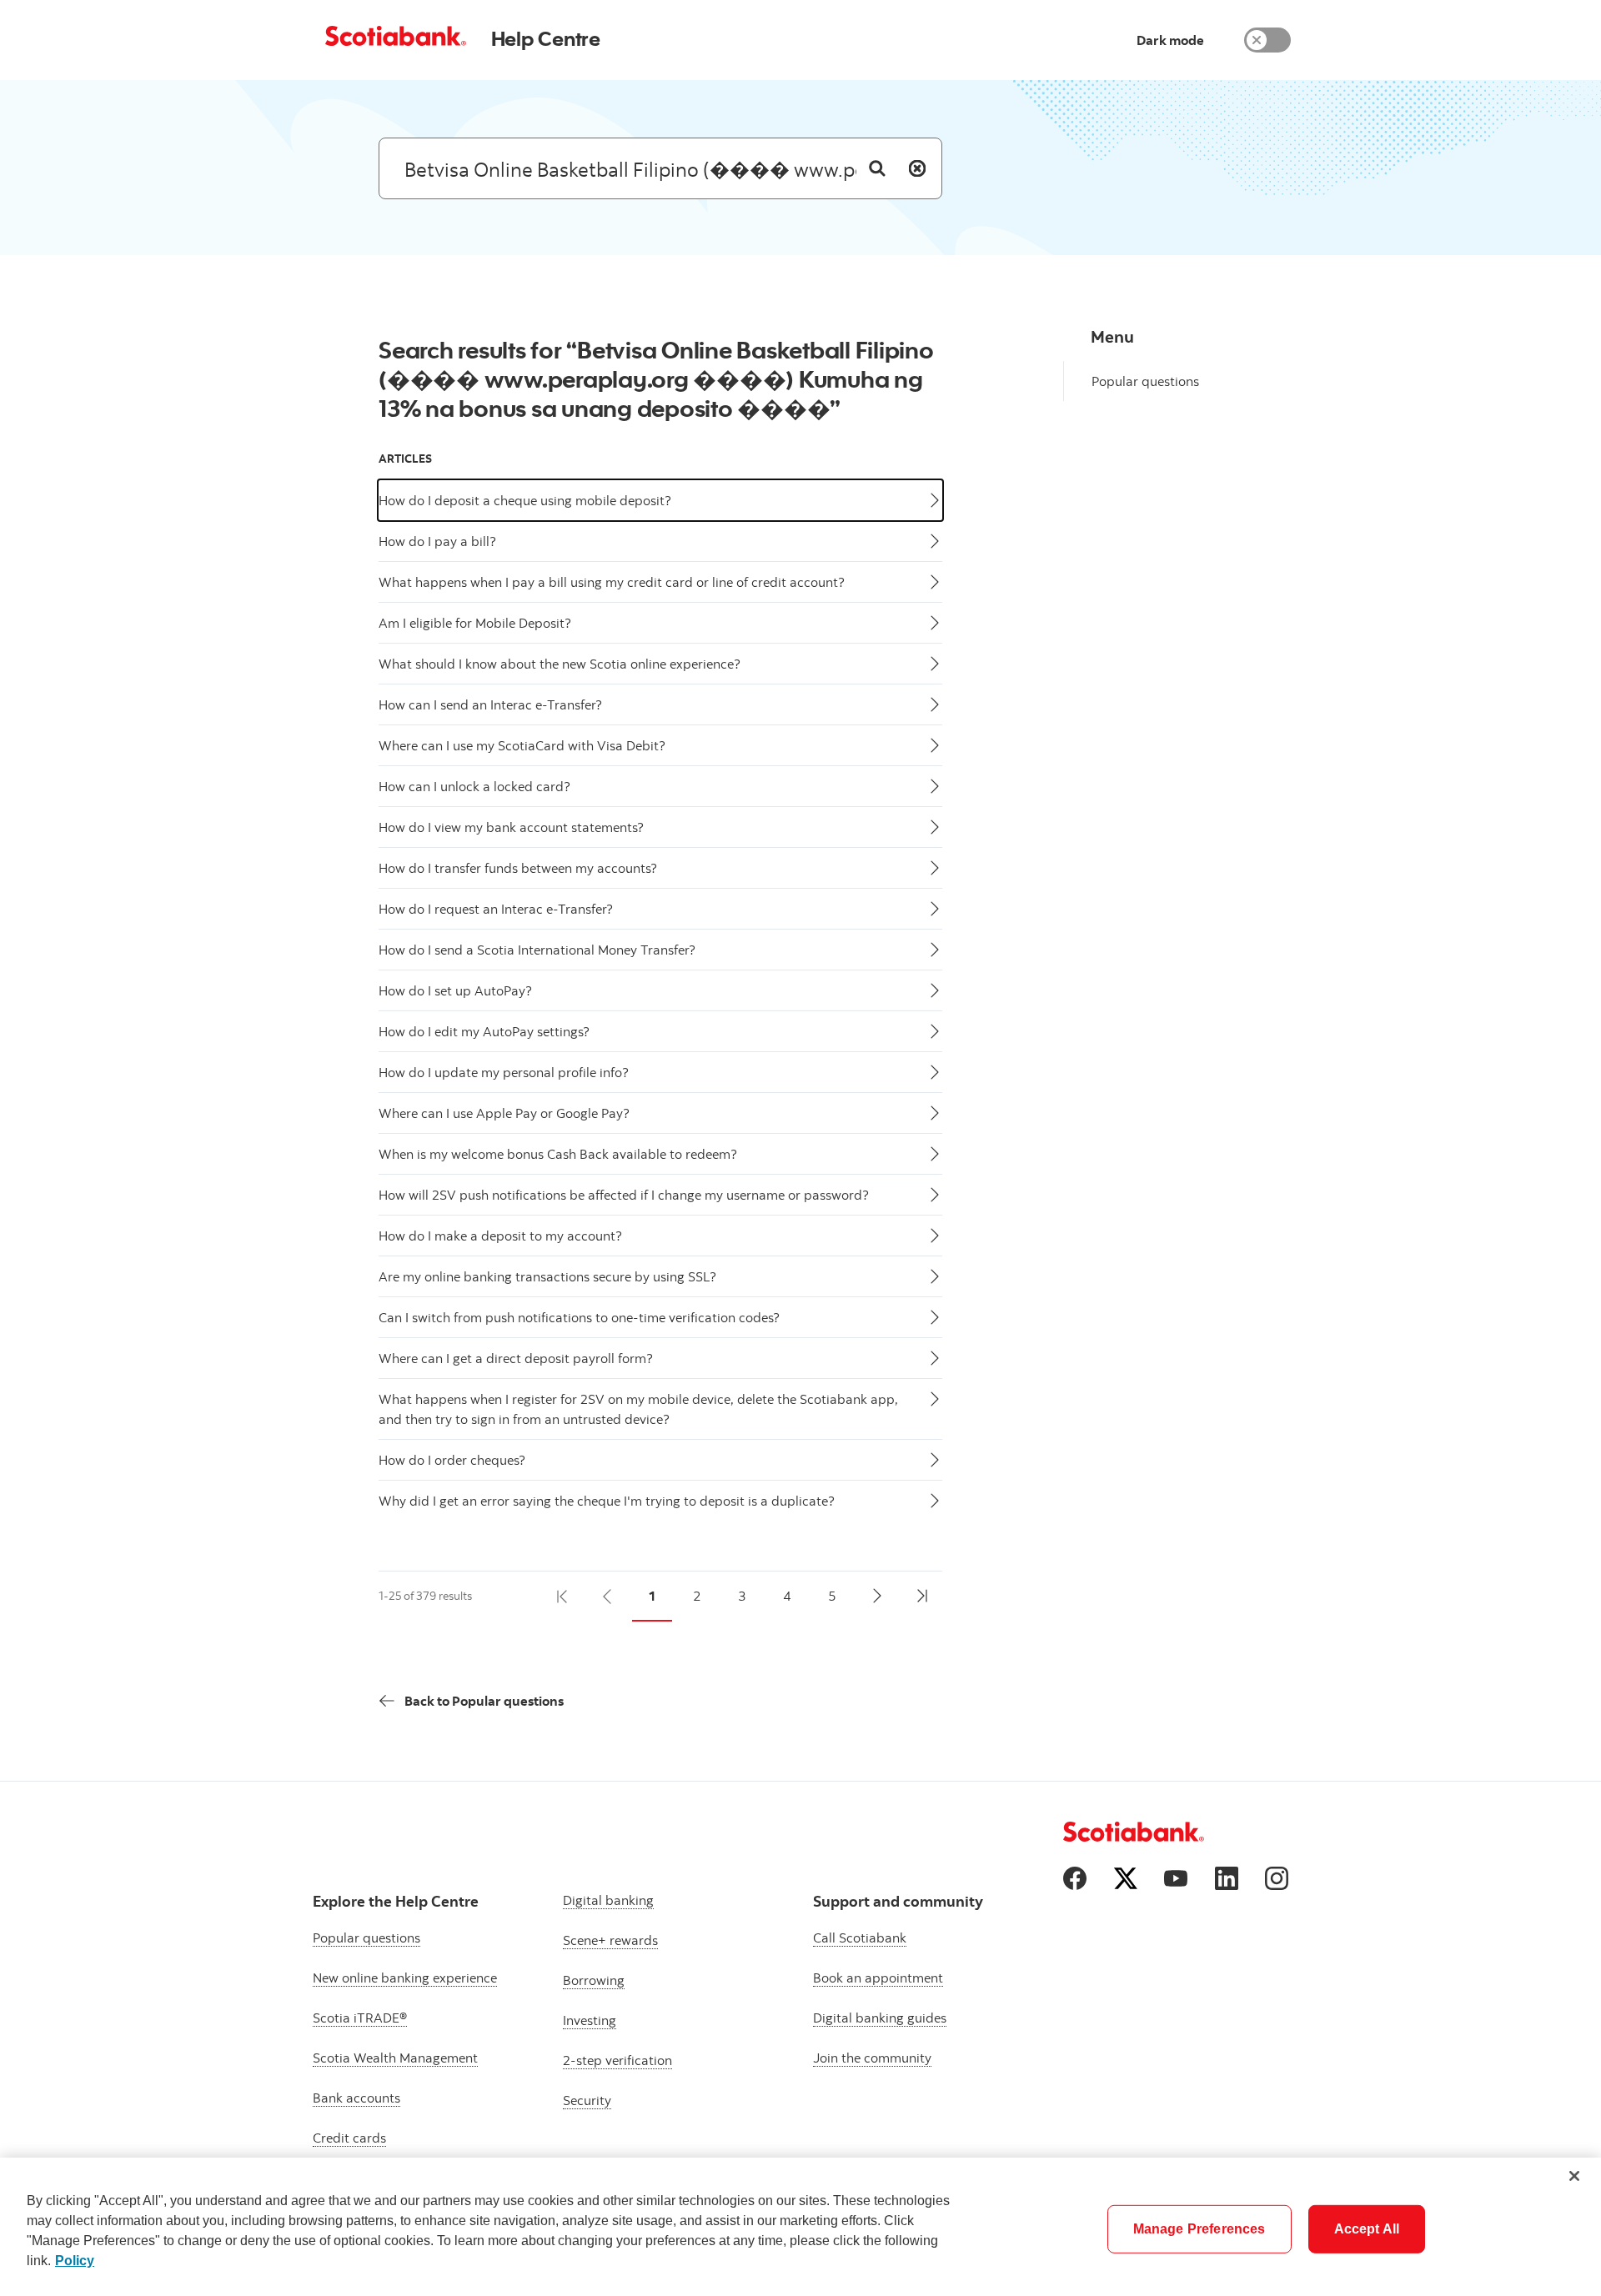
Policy (75, 2261)
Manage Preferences (1199, 2229)
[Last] (922, 1597)
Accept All (1367, 2229)
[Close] (1574, 2176)
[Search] (877, 168)
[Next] (877, 1597)
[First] (562, 1597)
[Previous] (607, 1597)
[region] (800, 2227)
